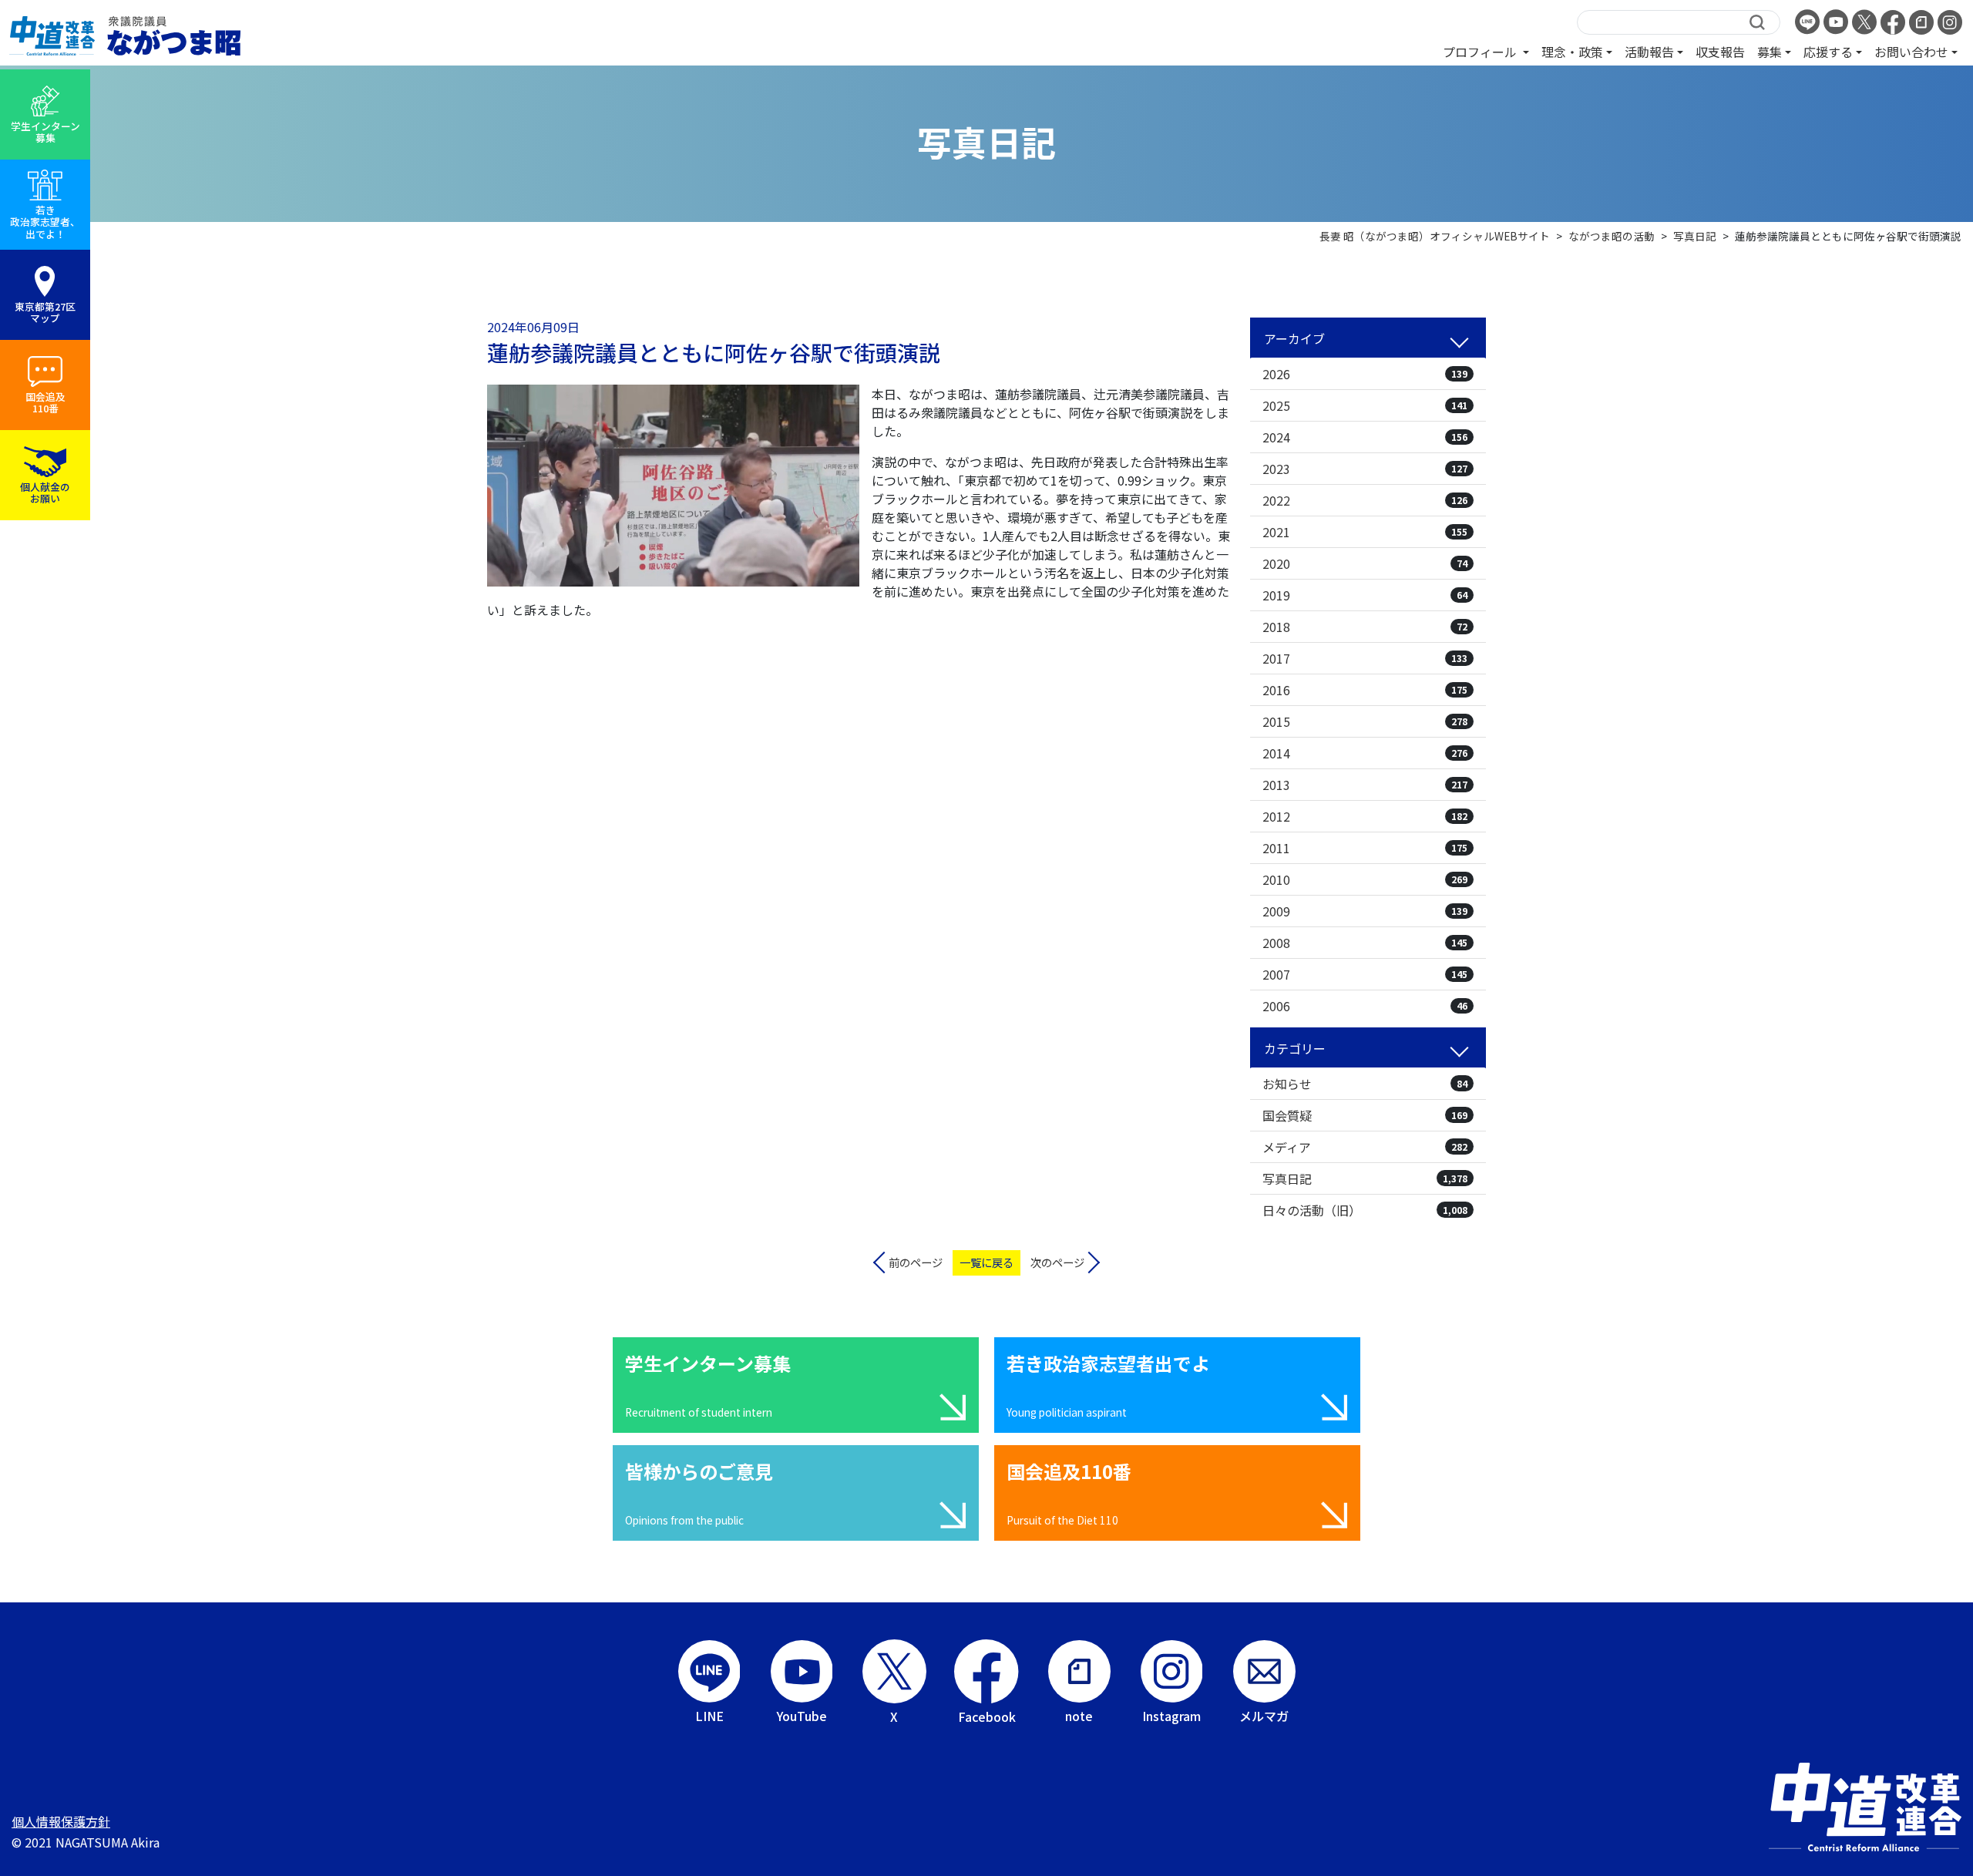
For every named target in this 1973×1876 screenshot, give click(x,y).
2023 (1365, 469)
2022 (1365, 500)
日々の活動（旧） (1365, 1210)
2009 (1365, 911)
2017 (1365, 658)
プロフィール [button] (1481, 52)
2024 (1365, 437)
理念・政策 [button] (1572, 52)
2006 (1365, 1006)
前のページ (916, 1262)
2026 (1365, 374)
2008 (1365, 943)
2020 (1365, 563)
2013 (1365, 785)
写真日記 (1365, 1178)
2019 (1365, 595)
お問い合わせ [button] (1911, 52)
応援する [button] (1828, 52)
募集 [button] (1770, 52)
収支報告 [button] (1720, 52)
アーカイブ (1294, 338)
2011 (1365, 848)
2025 (1365, 405)
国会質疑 (1365, 1115)
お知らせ (1365, 1084)
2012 (1365, 816)
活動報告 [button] (1649, 52)
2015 (1365, 721)
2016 (1365, 690)
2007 (1365, 974)
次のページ (1057, 1262)
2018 (1365, 627)
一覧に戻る (986, 1262)
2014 (1365, 753)
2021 (1365, 532)
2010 (1365, 879)
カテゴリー (1295, 1048)
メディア (1365, 1147)
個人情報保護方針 (61, 1821)
